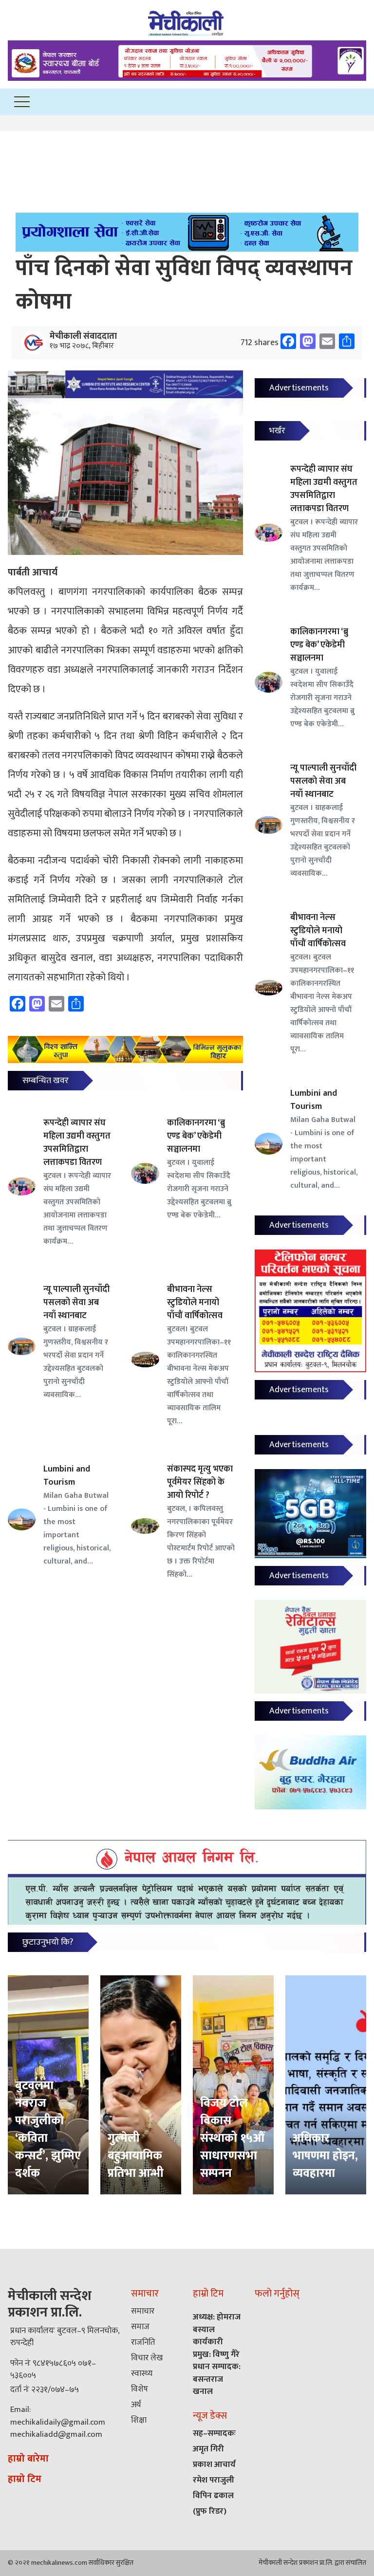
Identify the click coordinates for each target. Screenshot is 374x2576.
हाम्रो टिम (25, 2479)
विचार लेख (147, 2358)
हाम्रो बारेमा (28, 2459)
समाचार (143, 2311)
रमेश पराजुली (214, 2480)
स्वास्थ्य (142, 2374)
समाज (140, 2327)
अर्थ (136, 2405)
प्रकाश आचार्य (214, 2465)
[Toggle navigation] (22, 102)
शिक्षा (139, 2420)
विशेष (140, 2389)
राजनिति (143, 2342)
